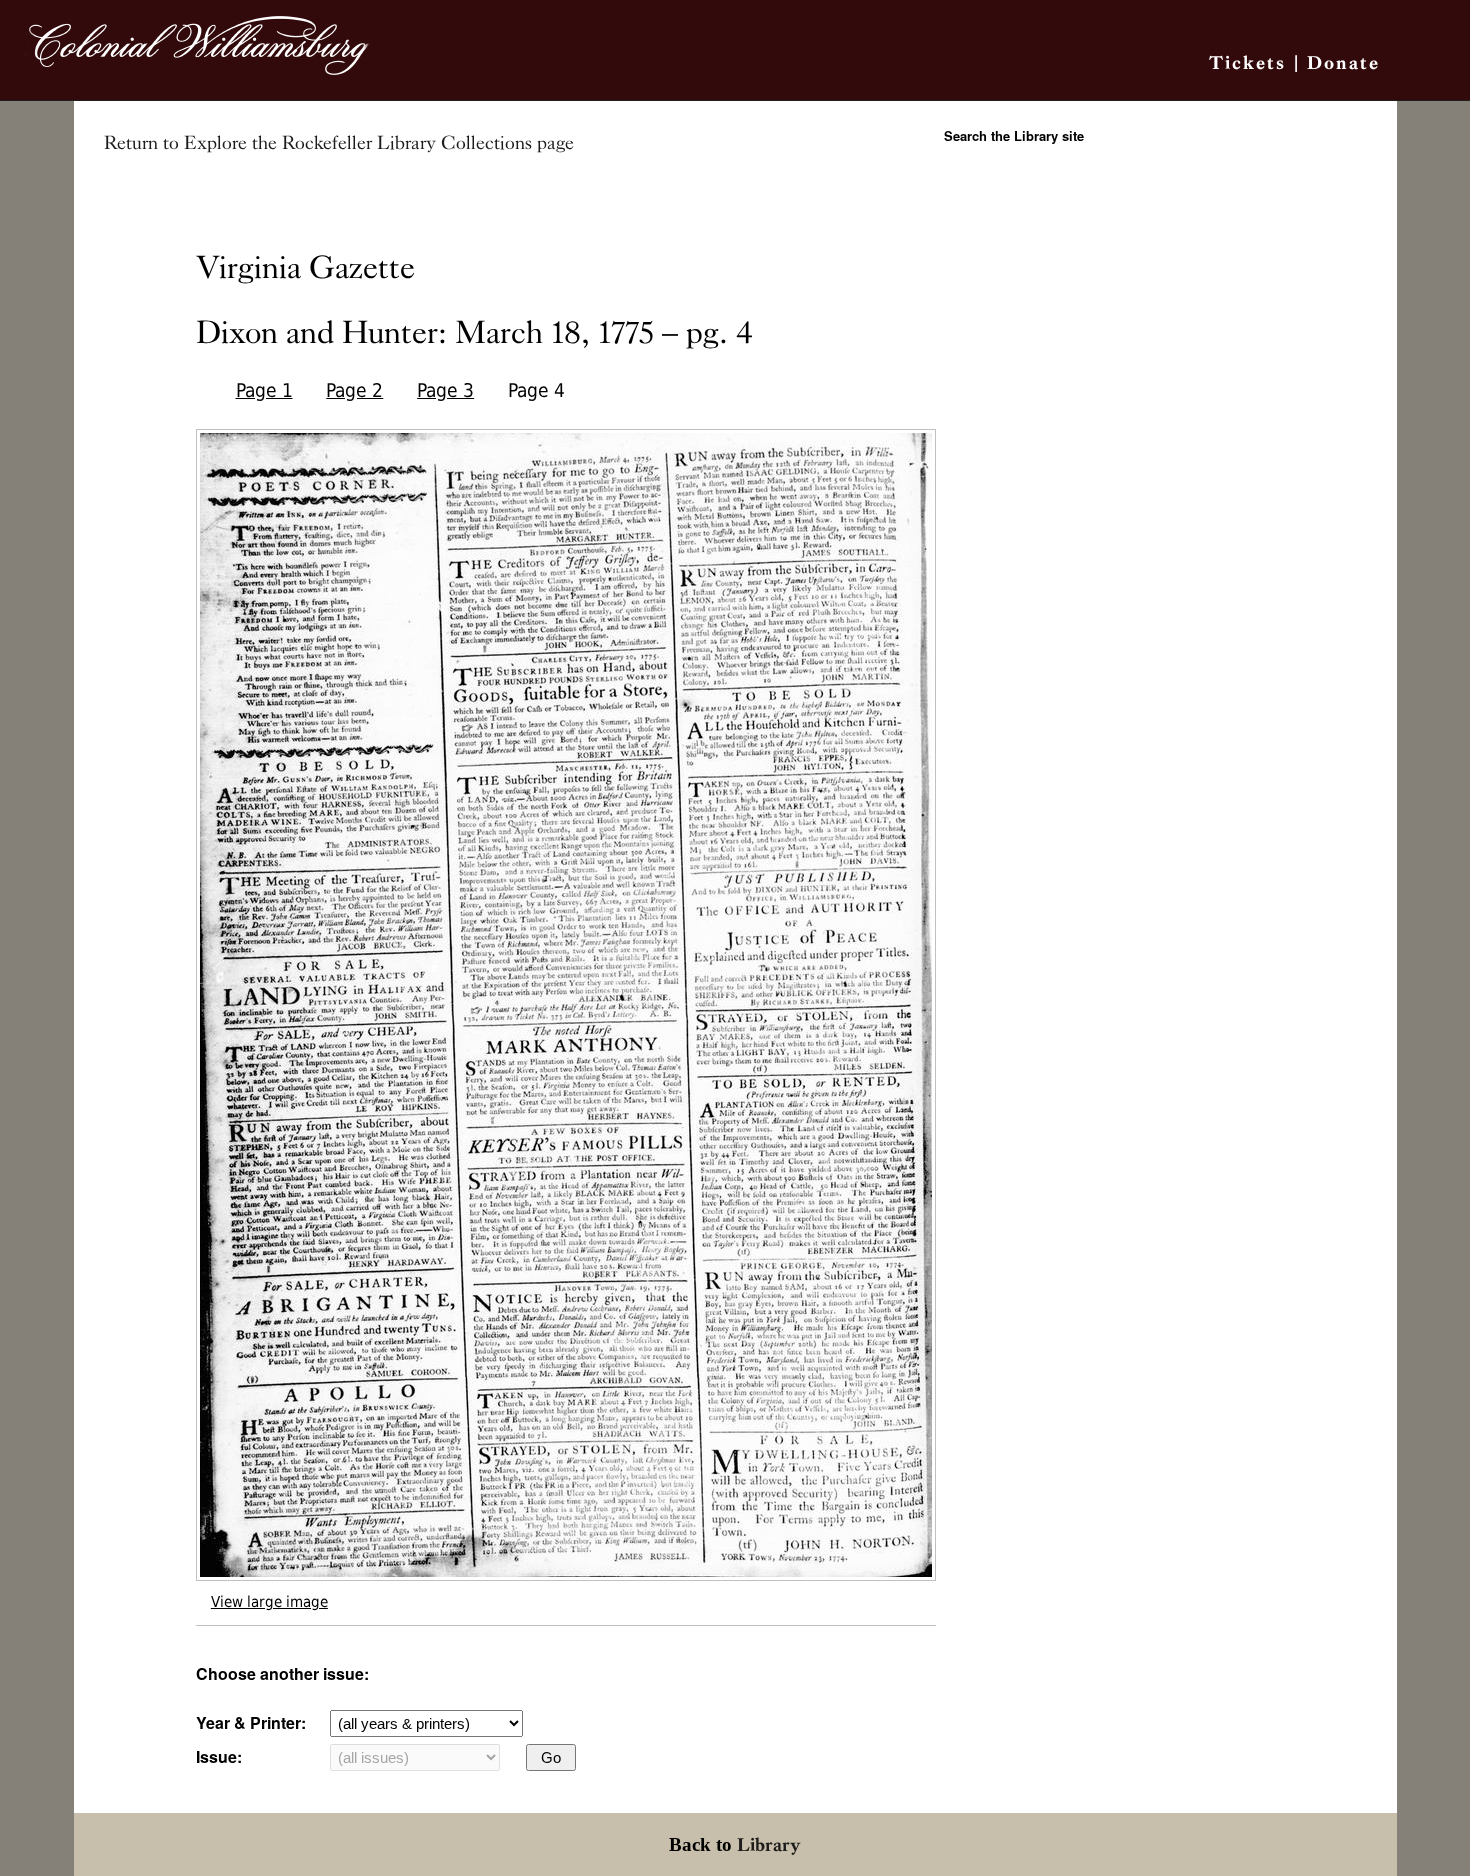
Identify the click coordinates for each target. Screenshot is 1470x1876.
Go (551, 1757)
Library (769, 1844)
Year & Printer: (251, 1722)
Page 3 (445, 390)
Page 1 (264, 390)
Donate (1343, 62)
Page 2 (354, 390)
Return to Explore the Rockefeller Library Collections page (339, 143)
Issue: (219, 1756)
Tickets (1247, 62)
